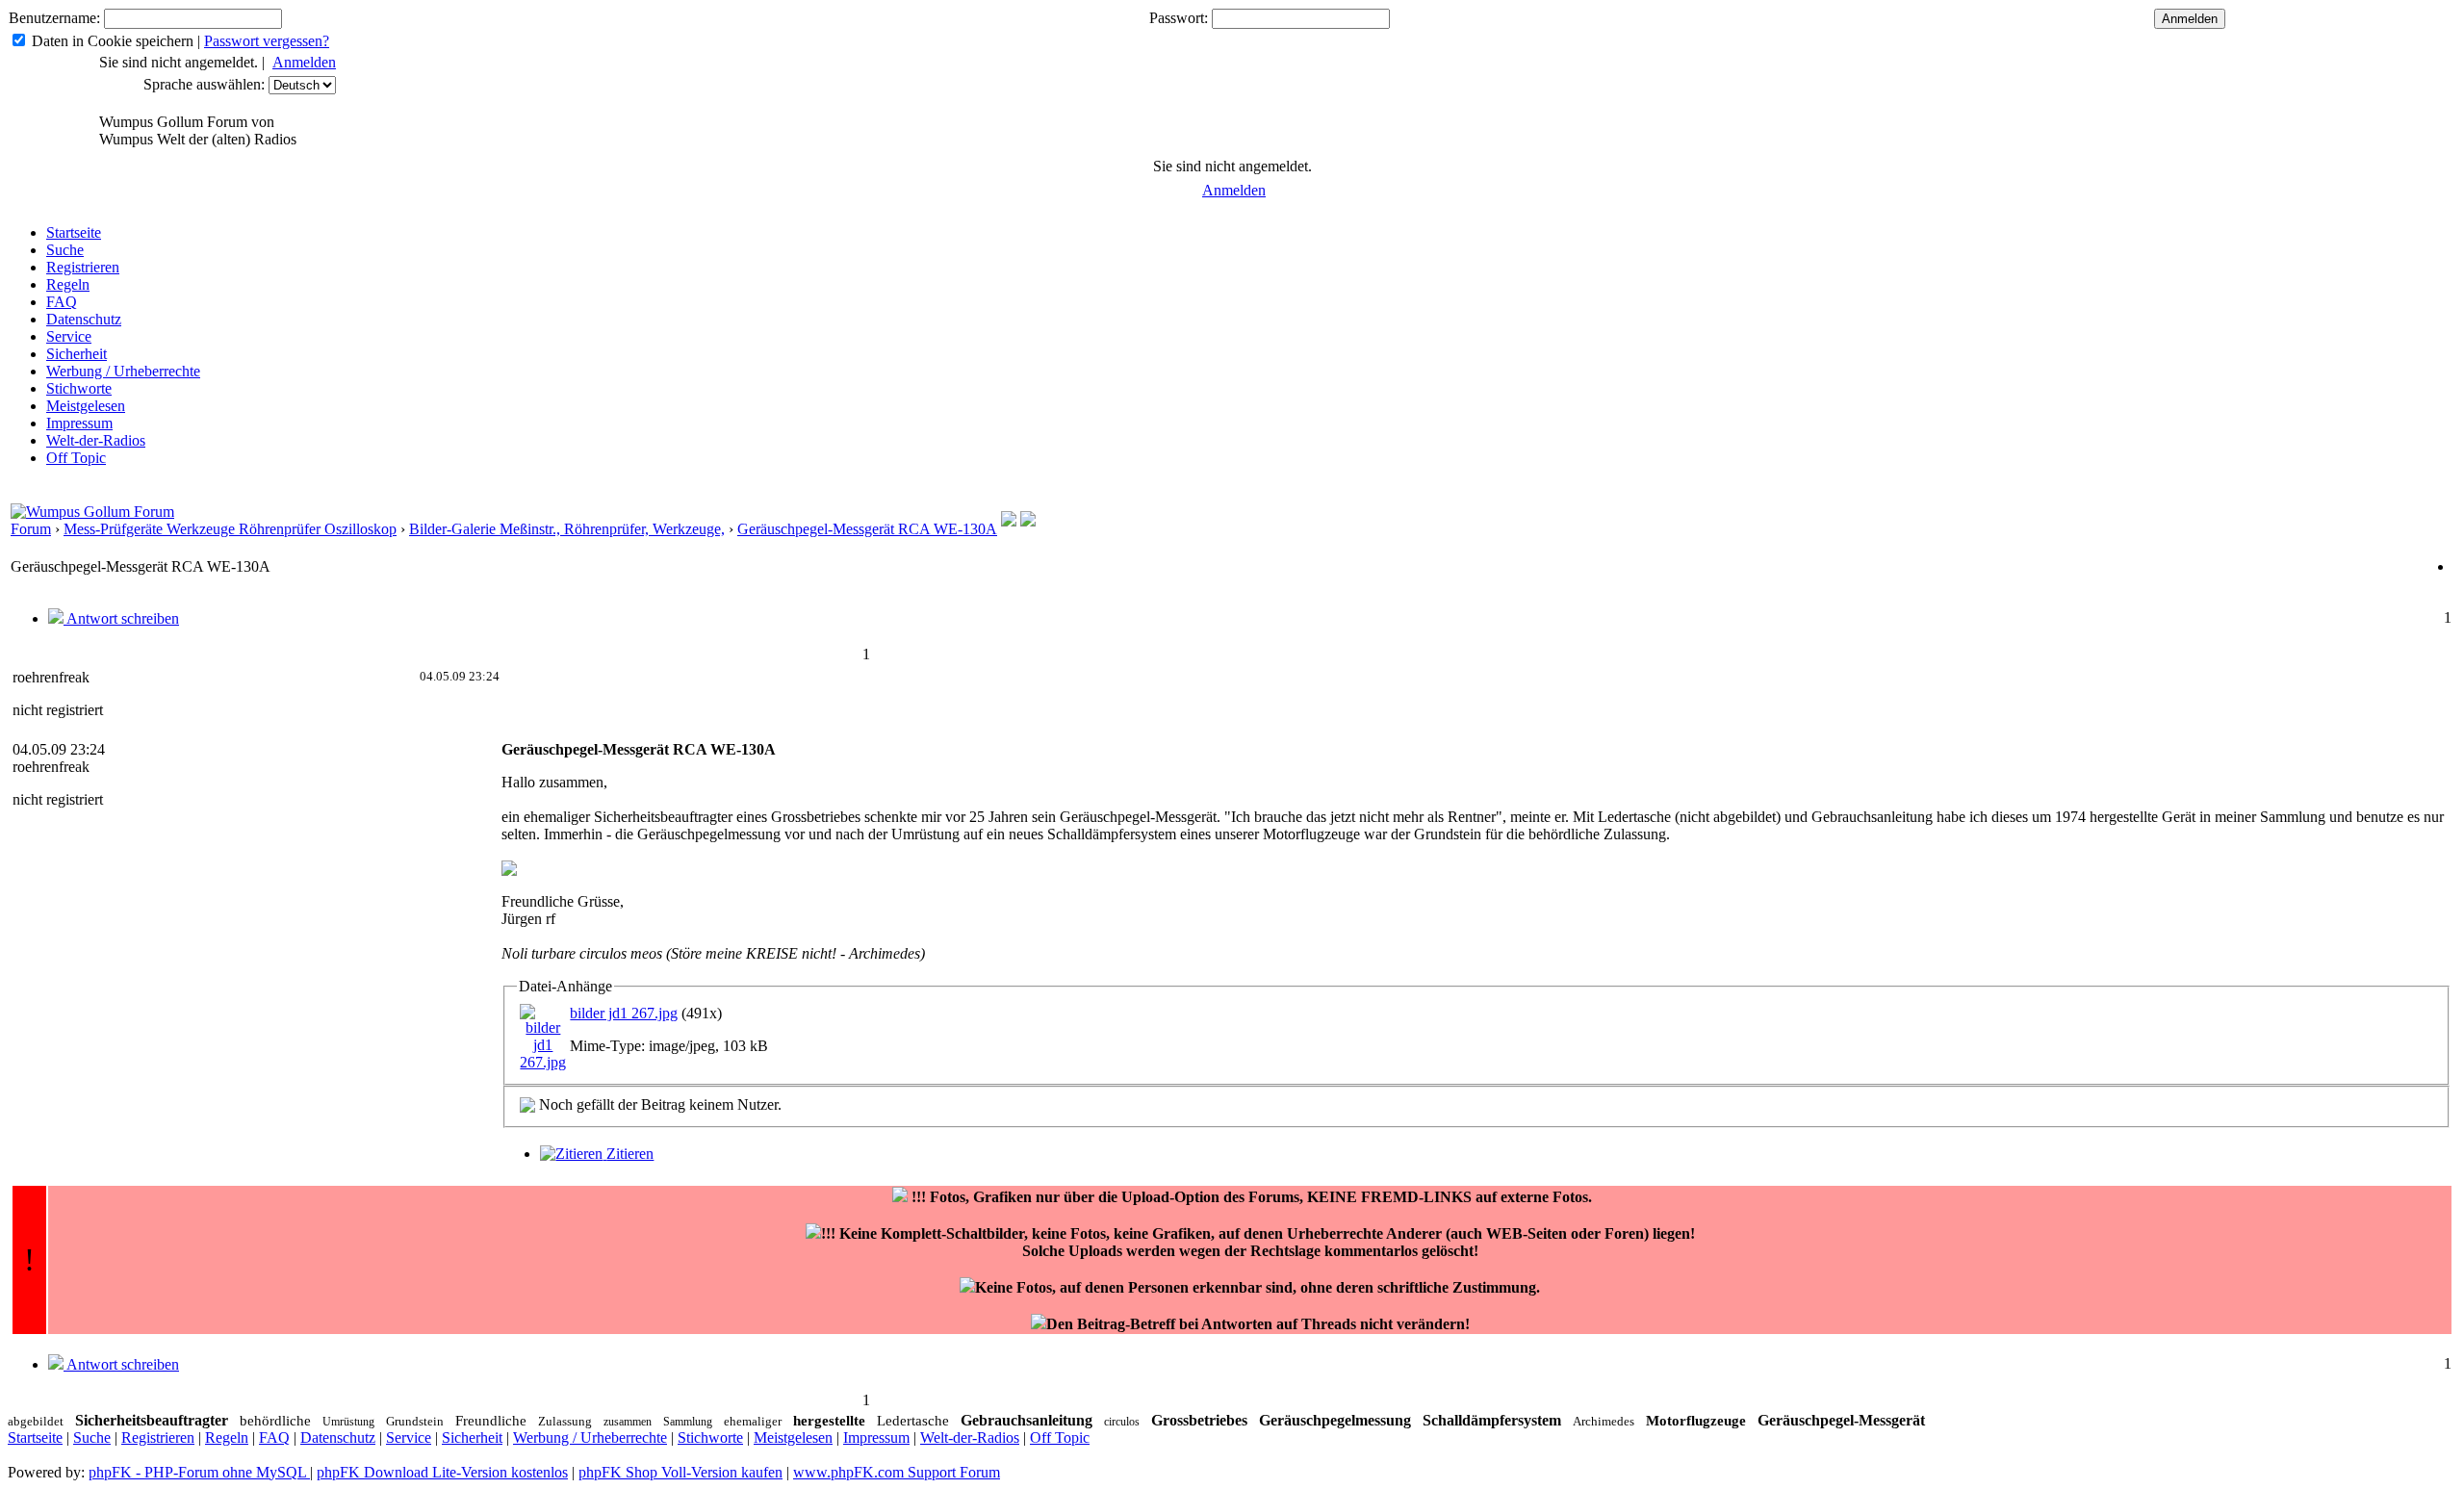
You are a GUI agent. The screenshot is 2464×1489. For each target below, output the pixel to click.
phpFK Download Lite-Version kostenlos (442, 1472)
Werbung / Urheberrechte (123, 371)
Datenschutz (84, 319)
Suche (65, 250)
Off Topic (76, 458)
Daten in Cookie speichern (113, 41)
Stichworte (79, 388)
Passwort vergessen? (267, 41)
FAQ (62, 302)
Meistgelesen (86, 406)
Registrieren (83, 267)
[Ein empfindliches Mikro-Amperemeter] (1028, 521)
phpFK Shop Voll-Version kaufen (680, 1472)
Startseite (74, 232)
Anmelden (304, 62)
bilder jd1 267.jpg (624, 1013)
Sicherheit (77, 354)
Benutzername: (54, 18)
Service (69, 336)
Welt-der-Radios (96, 440)
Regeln (68, 284)
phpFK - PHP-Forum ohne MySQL (199, 1472)
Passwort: (1179, 18)
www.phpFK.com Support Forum (897, 1472)
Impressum (79, 423)
